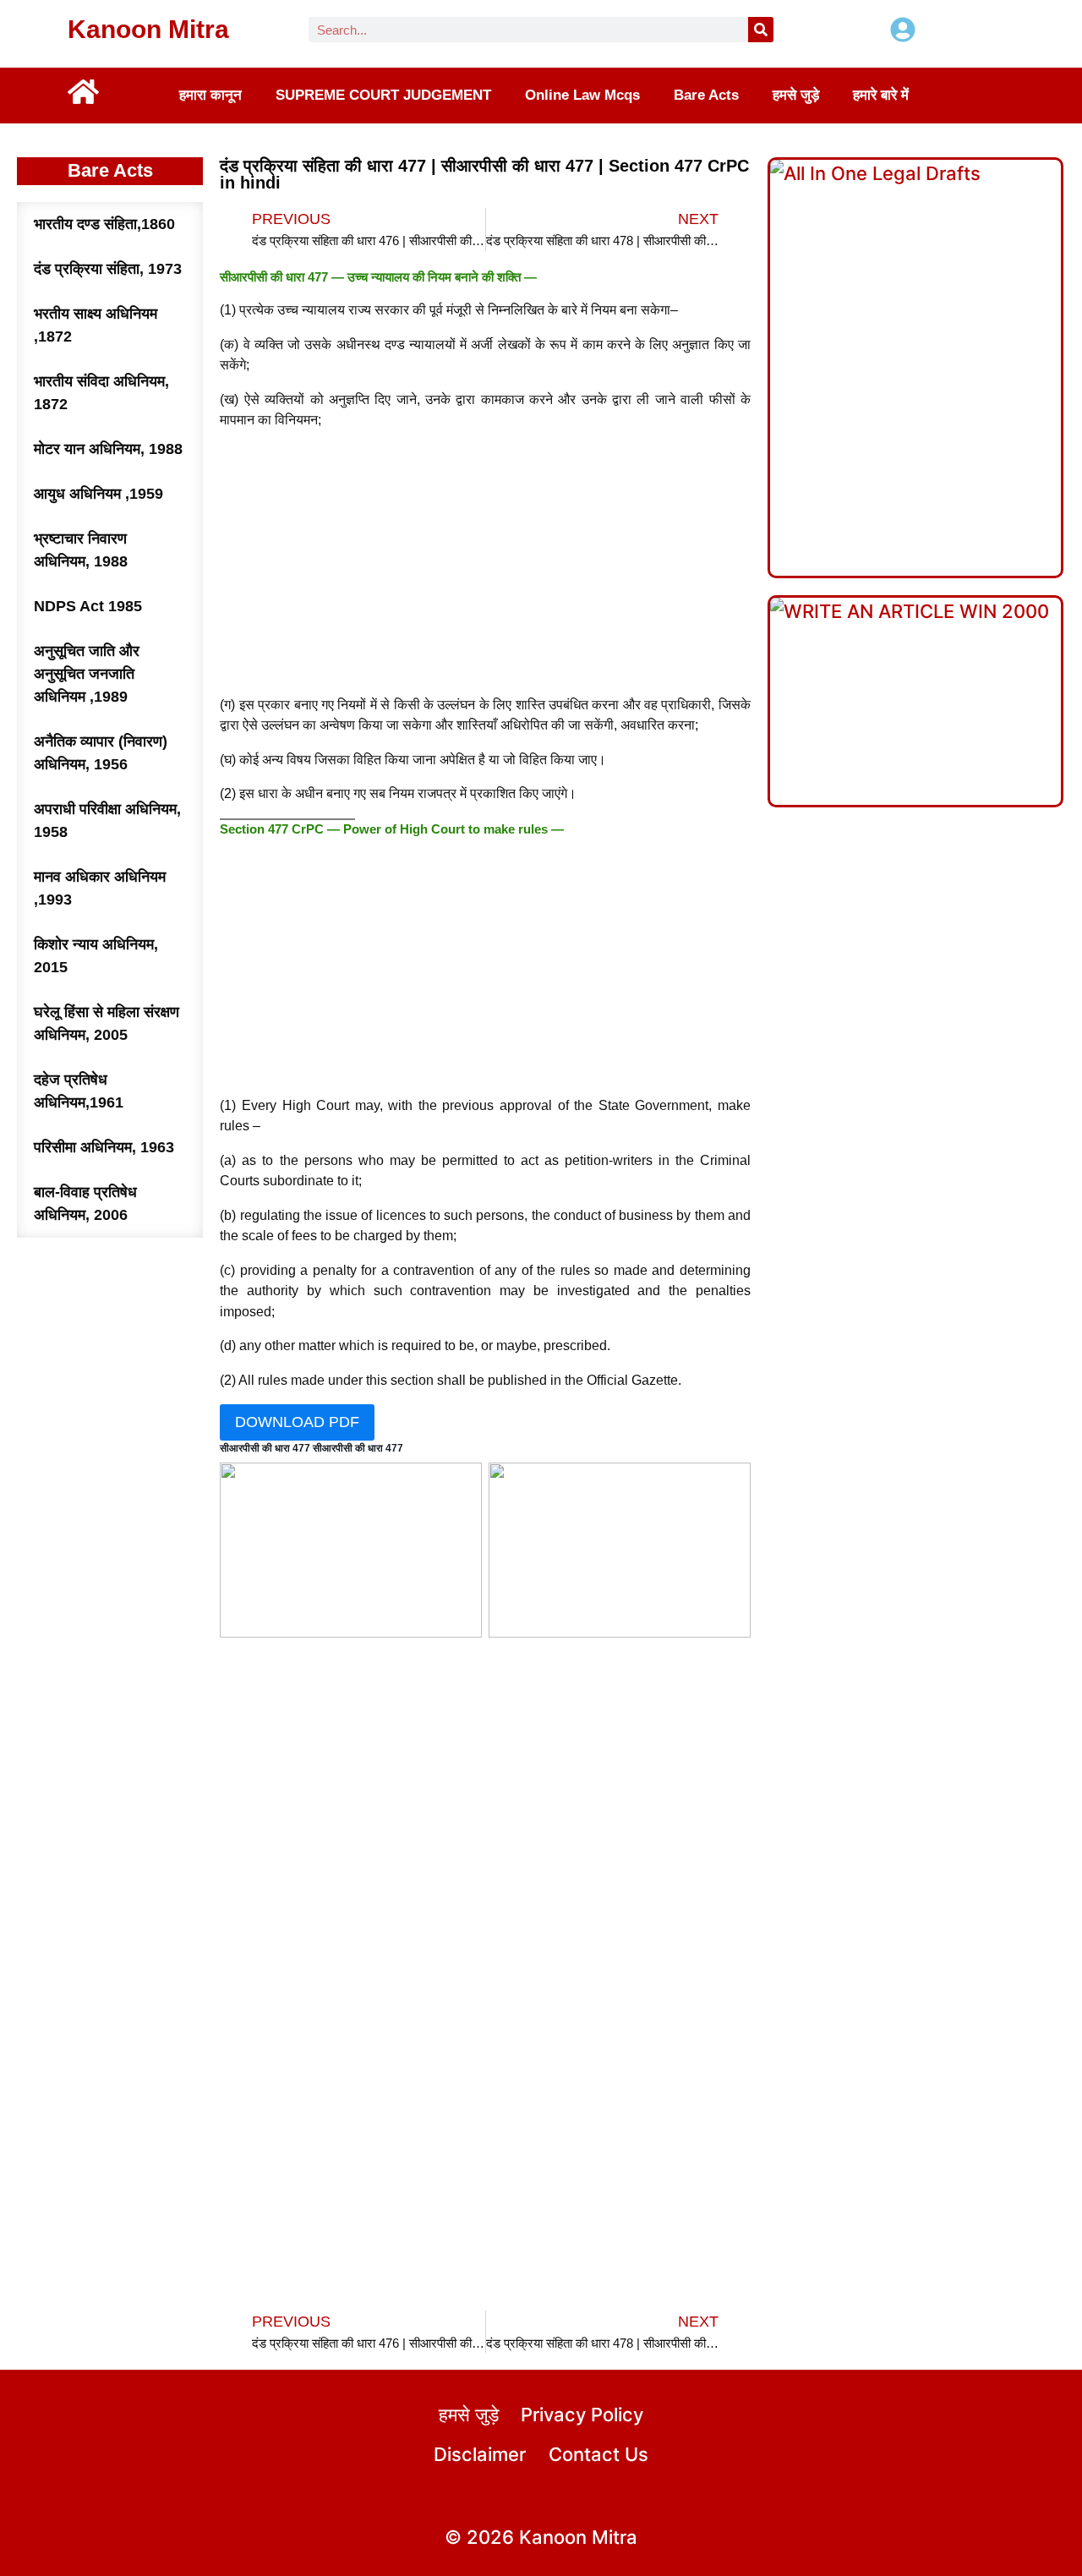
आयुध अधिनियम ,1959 (98, 494)
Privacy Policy (582, 2415)
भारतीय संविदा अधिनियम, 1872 (101, 393)
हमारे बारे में (881, 96)
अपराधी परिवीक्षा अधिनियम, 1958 (107, 820)
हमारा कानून (210, 96)
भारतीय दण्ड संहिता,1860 (104, 224)
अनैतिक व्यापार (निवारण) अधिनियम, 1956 (101, 753)
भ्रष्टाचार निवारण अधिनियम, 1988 (81, 550)
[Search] (761, 30)
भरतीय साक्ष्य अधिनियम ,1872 (96, 325)
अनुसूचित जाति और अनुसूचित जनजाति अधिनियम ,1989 (87, 674)
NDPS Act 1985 (88, 606)
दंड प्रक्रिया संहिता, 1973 (108, 269)
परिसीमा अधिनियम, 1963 (104, 1147)
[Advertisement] (486, 563)
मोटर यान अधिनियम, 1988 (108, 449)
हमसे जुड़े (796, 96)
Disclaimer (480, 2454)
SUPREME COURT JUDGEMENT (383, 96)
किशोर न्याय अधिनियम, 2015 (96, 956)
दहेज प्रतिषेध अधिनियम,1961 (79, 1091)
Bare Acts (706, 96)
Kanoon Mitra (148, 29)
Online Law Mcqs (582, 96)
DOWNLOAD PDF (297, 1422)
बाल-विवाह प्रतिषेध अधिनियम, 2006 (85, 1203)
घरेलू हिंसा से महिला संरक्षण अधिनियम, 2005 (107, 1023)
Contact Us (598, 2454)
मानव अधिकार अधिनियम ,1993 (100, 888)
